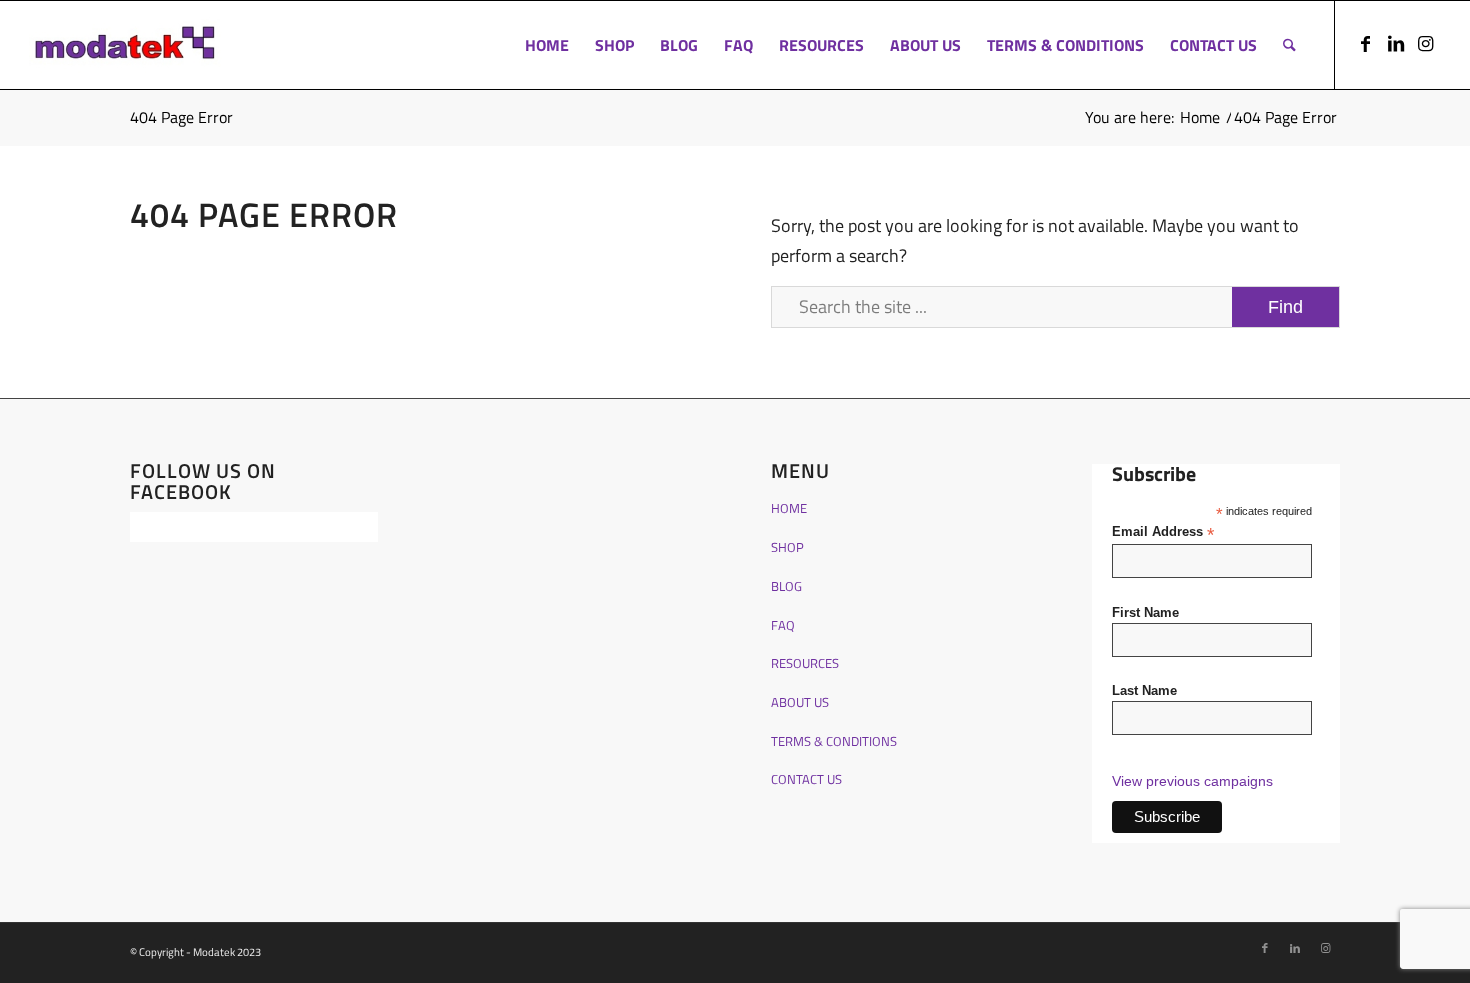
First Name (1145, 612)
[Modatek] (125, 45)
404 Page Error (181, 117)
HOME (789, 508)
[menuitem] (547, 45)
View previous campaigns (1192, 781)
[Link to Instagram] (1426, 44)
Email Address (1163, 532)
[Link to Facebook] (1366, 44)
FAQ (783, 625)
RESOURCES (805, 663)
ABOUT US (800, 702)
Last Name (1144, 690)
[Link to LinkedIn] (1396, 44)
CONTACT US (806, 779)
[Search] (1289, 45)
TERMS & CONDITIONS (834, 741)
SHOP (787, 547)
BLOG (786, 586)
